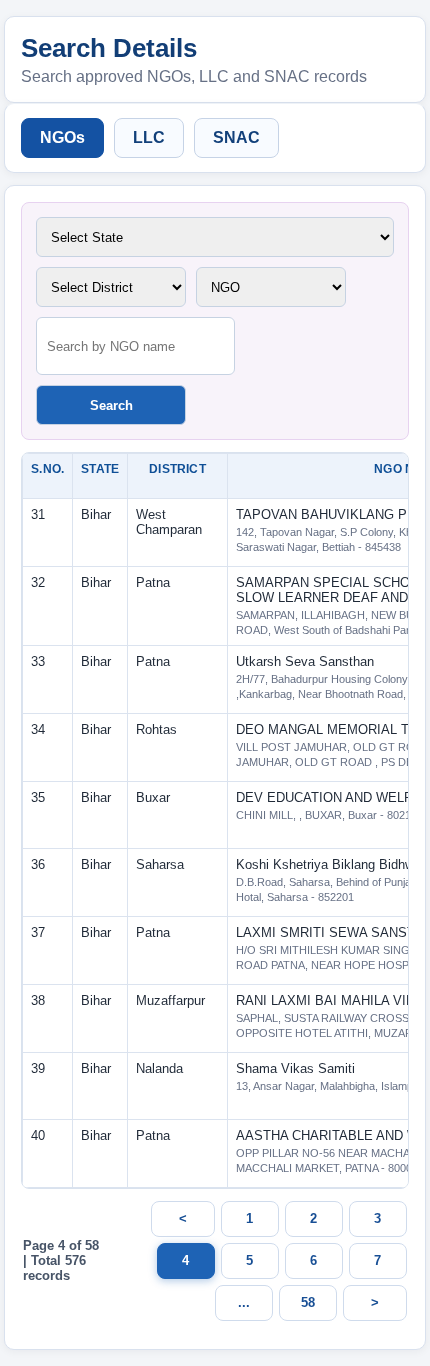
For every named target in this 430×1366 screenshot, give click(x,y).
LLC (149, 137)
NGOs (62, 137)
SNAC (236, 137)
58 (308, 1302)
